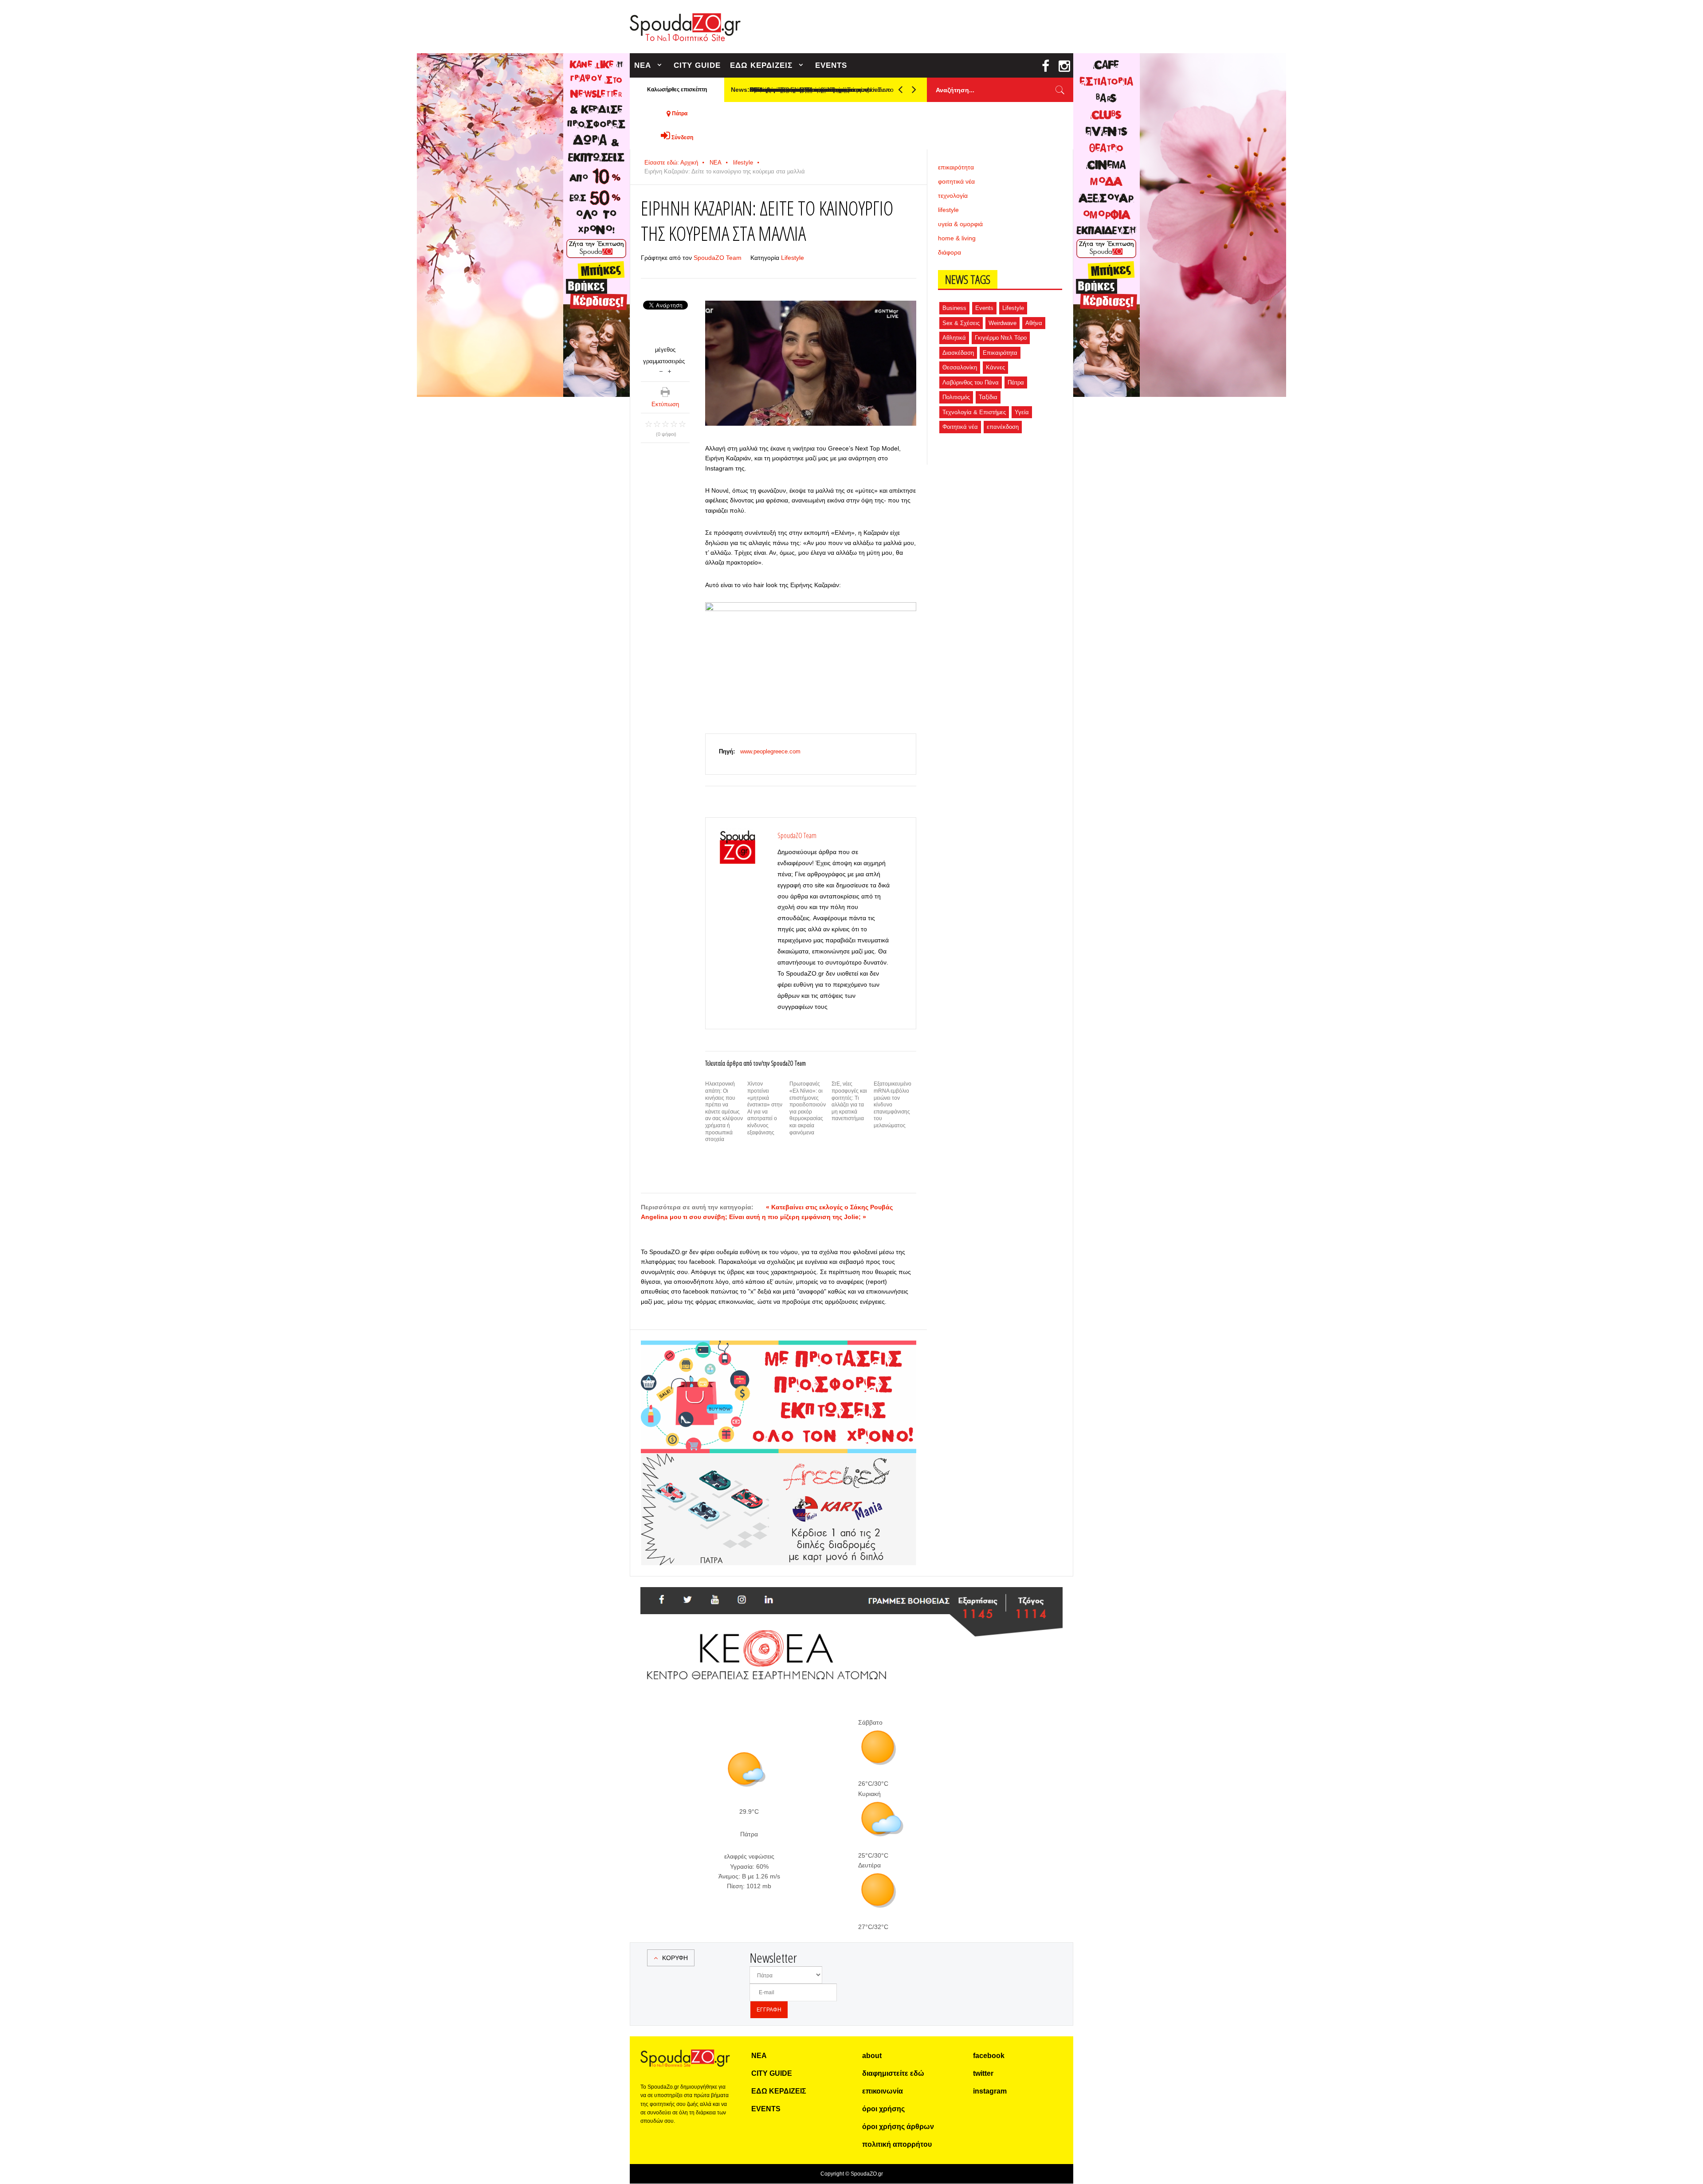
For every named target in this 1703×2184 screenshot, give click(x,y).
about (872, 2056)
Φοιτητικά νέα (960, 427)
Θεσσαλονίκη (960, 367)
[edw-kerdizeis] (779, 1351)
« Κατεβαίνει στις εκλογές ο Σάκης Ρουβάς (829, 1207)
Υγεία (1022, 412)
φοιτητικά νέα (956, 181)
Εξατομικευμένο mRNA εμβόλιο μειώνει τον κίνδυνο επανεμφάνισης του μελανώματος (893, 1105)
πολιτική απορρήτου (897, 2144)
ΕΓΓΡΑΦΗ (769, 2010)
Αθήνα (1034, 323)
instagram (990, 2091)
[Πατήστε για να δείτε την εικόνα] (811, 363)
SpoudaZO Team (718, 258)
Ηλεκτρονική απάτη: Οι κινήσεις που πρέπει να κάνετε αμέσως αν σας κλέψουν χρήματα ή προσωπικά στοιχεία (724, 1112)
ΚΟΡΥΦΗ (675, 1958)
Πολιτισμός (956, 397)
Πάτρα (1016, 382)
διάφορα (950, 252)
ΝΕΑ (643, 65)
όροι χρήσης (883, 2109)
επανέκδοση (1003, 427)
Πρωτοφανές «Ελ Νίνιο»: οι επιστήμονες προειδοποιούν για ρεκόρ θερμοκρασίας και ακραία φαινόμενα (808, 1108)
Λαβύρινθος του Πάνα (971, 382)
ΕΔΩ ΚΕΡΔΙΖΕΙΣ (761, 65)
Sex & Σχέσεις (961, 323)
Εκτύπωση (665, 404)
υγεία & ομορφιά (960, 224)
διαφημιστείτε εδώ (893, 2073)
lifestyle (743, 163)
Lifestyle (793, 258)
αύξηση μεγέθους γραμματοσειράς (669, 371)
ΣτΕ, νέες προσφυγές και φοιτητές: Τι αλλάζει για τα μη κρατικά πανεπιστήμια (849, 1101)
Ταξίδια (988, 397)
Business (954, 308)
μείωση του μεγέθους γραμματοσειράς (661, 371)
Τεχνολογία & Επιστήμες (974, 412)
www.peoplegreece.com (770, 751)
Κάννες (995, 367)
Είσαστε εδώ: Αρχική (671, 163)
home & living (957, 238)
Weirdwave (1003, 323)
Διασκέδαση (958, 353)
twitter (983, 2073)
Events (984, 308)
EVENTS (831, 65)
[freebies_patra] (779, 1458)
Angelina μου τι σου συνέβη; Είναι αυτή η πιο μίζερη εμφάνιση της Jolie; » (753, 1217)
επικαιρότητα (956, 167)
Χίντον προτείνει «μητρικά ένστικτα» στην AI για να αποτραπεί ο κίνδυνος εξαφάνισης (765, 1108)
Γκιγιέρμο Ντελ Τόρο (1001, 338)
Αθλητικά (954, 338)
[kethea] (851, 1598)
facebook (989, 2056)
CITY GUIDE (697, 65)
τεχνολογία (953, 196)
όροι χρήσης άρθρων (898, 2127)
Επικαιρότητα (1000, 353)
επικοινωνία (883, 2091)
